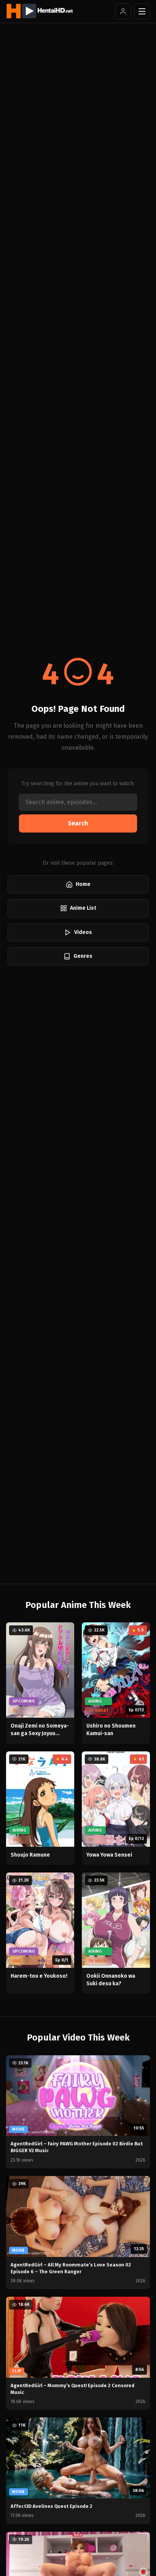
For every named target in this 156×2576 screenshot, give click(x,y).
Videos (83, 932)
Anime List (83, 908)
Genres (83, 956)
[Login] (123, 11)
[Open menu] (142, 11)
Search (78, 823)
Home (83, 884)
